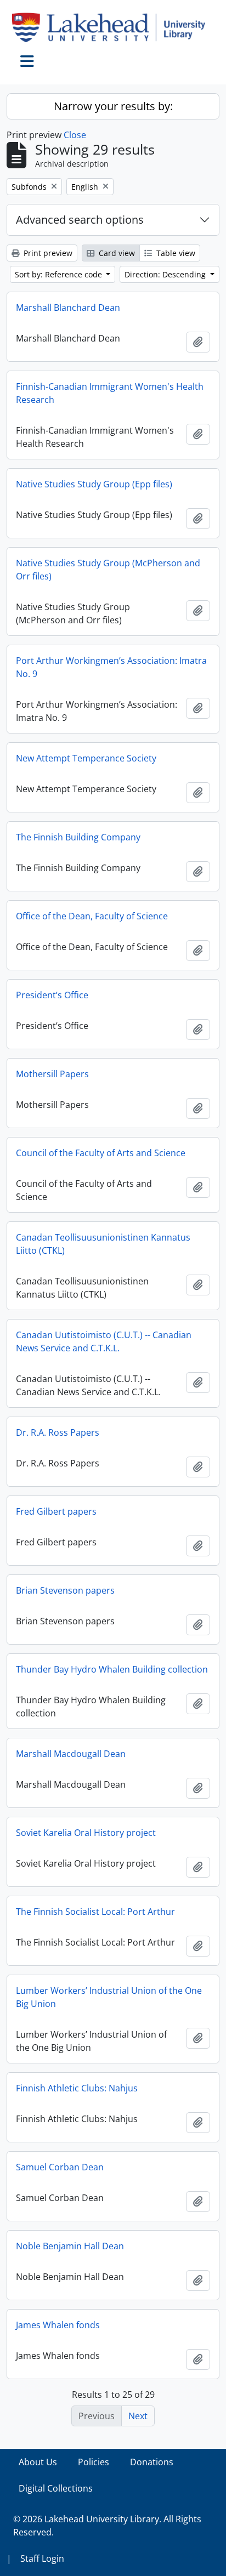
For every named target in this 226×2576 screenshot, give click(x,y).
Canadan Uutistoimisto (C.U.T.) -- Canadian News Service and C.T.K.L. (104, 1341)
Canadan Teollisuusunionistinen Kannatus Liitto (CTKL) (103, 1244)
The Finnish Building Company (78, 837)
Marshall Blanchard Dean (68, 308)
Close (75, 135)
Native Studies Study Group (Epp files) (94, 484)
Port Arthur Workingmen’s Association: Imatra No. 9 (111, 667)
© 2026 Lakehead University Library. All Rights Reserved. (107, 2526)
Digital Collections (56, 2488)
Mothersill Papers (52, 1074)
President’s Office (52, 995)
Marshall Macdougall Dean (71, 1754)
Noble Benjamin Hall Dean (70, 2246)
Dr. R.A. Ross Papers (58, 1432)
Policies (94, 2462)
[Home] (113, 27)
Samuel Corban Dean (60, 2167)
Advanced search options (80, 220)
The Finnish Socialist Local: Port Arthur (95, 1912)
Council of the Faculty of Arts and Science (101, 1153)
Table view (175, 253)
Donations (152, 2462)
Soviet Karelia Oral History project (86, 1833)
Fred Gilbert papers (56, 1511)
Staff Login (42, 2558)
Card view (116, 253)
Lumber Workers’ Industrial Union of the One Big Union (109, 1997)
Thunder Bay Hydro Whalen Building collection (112, 1669)
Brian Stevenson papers (65, 1590)
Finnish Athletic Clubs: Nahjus (77, 2088)
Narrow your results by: (113, 106)
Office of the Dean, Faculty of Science (92, 916)
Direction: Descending (166, 274)
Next (138, 2416)
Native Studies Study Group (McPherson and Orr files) (108, 570)
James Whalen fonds (58, 2325)
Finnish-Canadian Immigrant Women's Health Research (110, 393)
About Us (38, 2462)
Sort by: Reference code (60, 274)
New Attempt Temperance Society (86, 758)
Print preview (47, 253)
